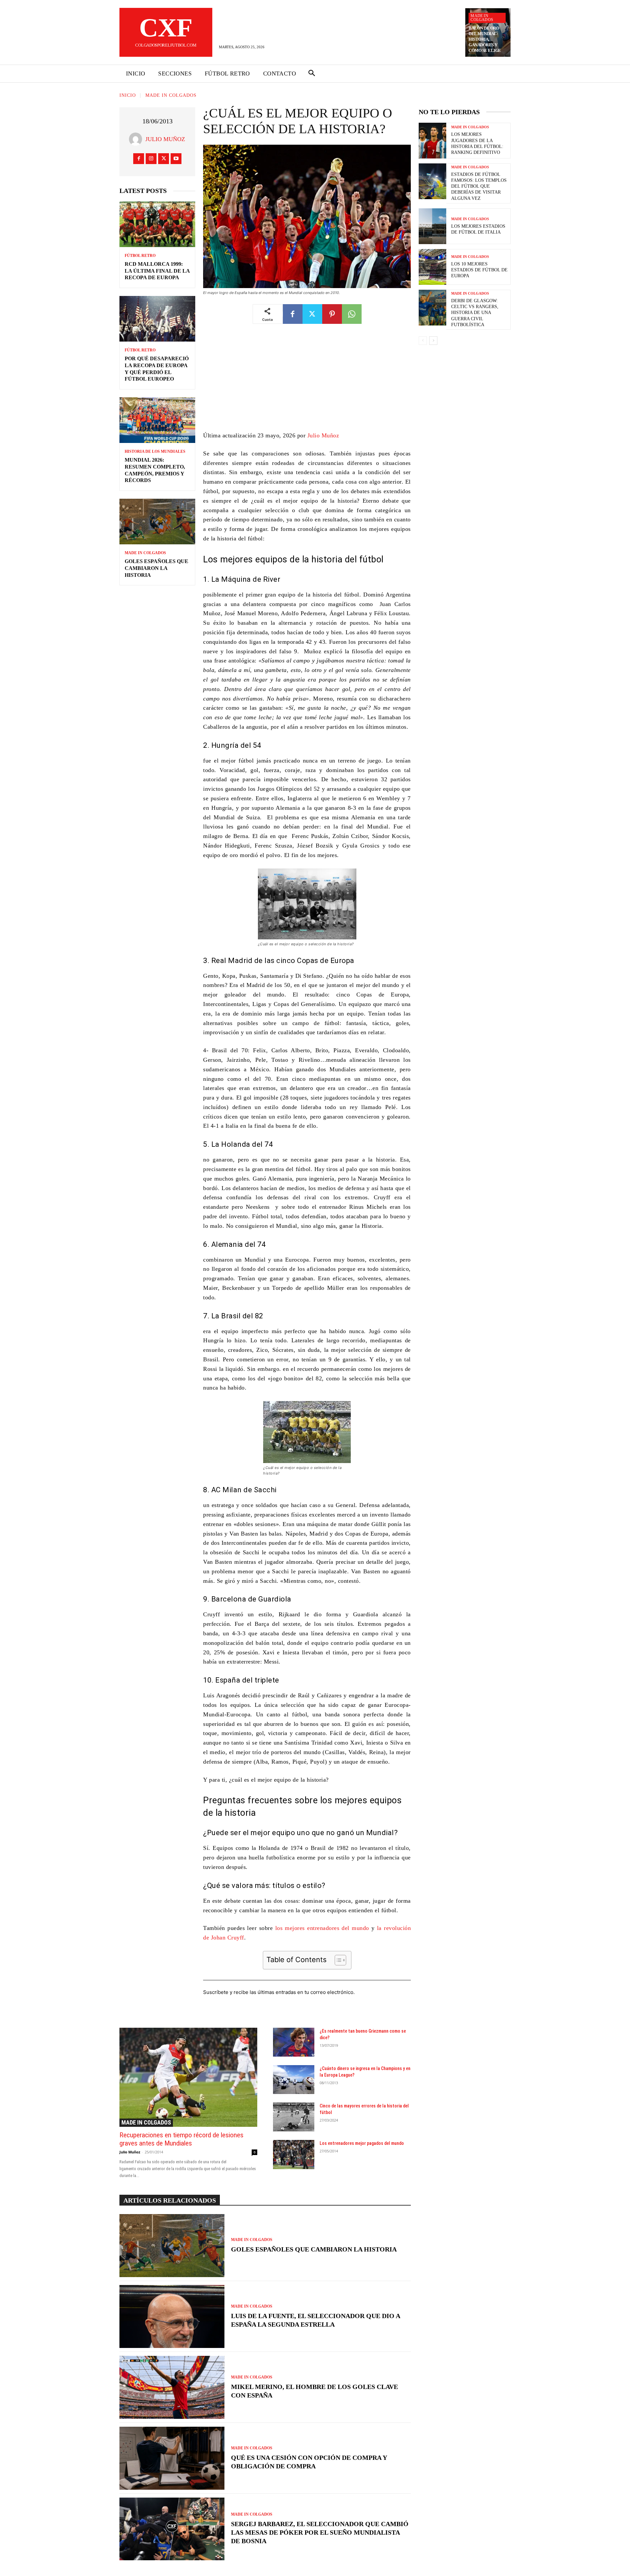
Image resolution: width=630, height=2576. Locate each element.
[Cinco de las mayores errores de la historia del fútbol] (294, 2117)
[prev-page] (423, 341)
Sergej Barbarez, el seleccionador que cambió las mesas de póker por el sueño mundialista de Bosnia (320, 2532)
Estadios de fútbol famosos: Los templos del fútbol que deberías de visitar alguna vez (479, 186)
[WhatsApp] (352, 314)
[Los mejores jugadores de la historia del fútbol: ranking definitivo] (432, 141)
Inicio (128, 95)
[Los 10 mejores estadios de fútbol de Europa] (432, 267)
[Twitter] (164, 159)
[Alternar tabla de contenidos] (337, 1960)
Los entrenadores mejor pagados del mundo (362, 2143)
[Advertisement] (307, 382)
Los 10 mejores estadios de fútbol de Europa (479, 270)
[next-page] (433, 341)
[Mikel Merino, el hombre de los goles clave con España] (172, 2387)
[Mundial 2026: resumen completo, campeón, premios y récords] (157, 420)
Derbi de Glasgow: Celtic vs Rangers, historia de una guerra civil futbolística (475, 313)
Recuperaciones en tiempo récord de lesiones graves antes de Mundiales (181, 2139)
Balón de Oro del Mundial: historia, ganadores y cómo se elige (485, 39)
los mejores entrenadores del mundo (322, 1928)
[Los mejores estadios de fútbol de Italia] (432, 226)
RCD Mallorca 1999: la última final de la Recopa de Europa (157, 271)
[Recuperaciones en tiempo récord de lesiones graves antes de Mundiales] (188, 2077)
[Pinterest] (332, 314)
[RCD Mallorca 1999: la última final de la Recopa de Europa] (157, 224)
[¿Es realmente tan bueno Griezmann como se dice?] (294, 2042)
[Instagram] (151, 159)
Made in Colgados (482, 18)
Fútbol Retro (140, 256)
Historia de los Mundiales (155, 451)
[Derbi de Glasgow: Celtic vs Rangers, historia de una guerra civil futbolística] (432, 308)
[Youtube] (176, 159)
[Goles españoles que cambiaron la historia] (157, 522)
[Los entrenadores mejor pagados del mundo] (294, 2154)
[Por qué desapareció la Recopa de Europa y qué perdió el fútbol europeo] (157, 319)
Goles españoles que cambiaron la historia (157, 568)
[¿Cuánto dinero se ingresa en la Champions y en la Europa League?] (294, 2080)
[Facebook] (139, 159)
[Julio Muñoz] (137, 139)
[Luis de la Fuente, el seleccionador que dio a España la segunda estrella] (172, 2316)
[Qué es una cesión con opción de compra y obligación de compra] (172, 2458)
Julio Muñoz (165, 139)
